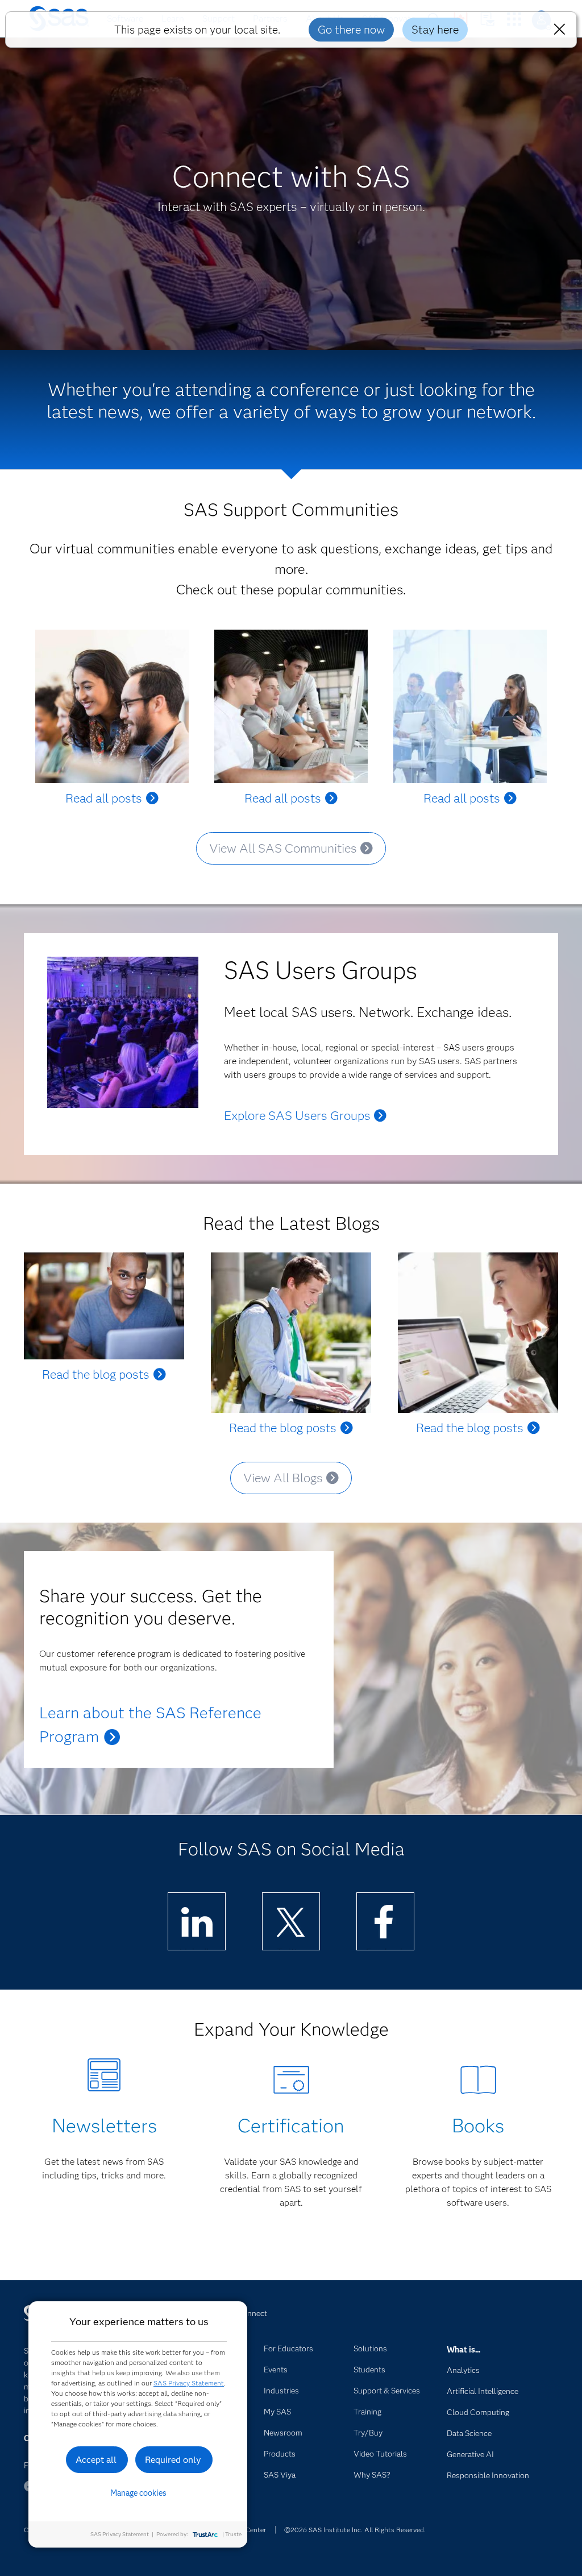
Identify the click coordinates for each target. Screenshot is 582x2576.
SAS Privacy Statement (189, 2383)
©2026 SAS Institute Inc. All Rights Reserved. (355, 2530)
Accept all (96, 2460)
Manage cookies (138, 2493)
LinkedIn (197, 1949)
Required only (173, 2460)
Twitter (291, 1949)
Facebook (385, 1949)
